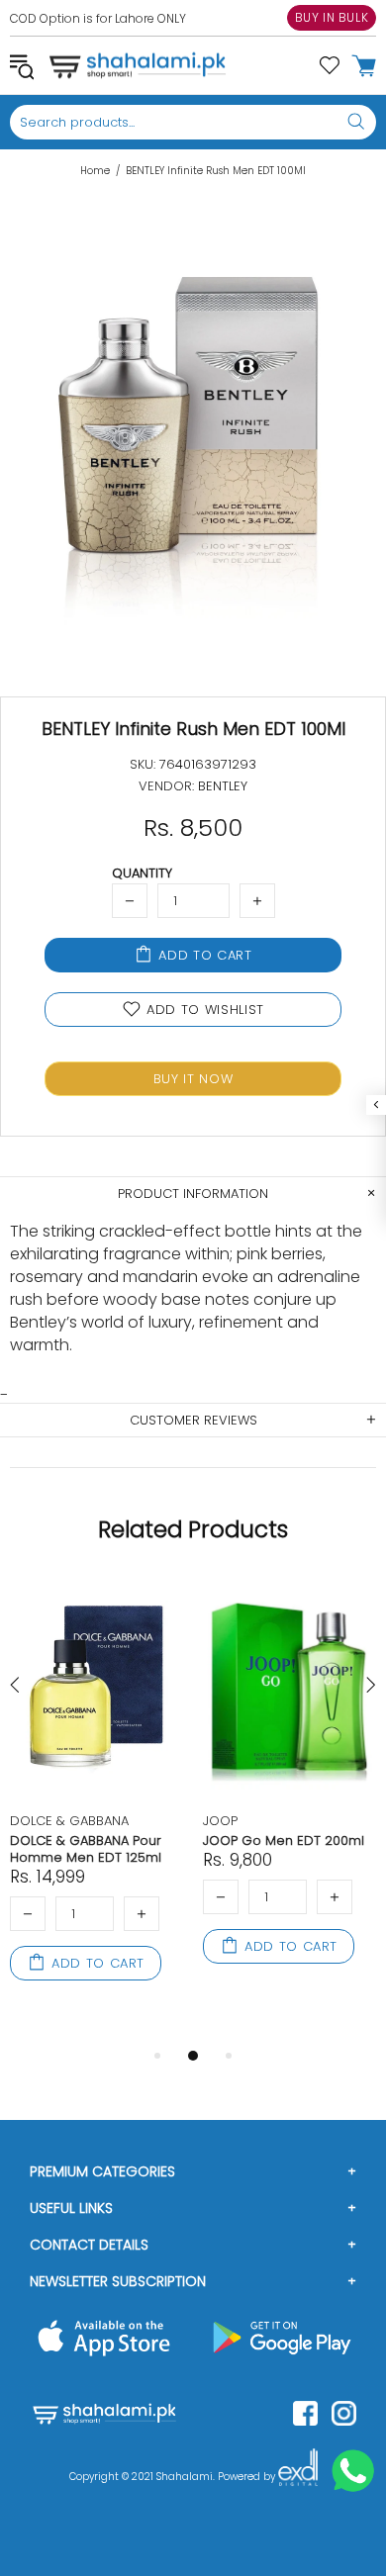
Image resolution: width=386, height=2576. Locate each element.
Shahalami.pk (138, 65)
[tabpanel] (96, 1801)
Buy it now (193, 1079)
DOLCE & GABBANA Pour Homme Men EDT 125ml (86, 1849)
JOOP (220, 1821)
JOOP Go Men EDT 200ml (284, 1840)
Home (95, 171)
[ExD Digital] (298, 2477)
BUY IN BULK (332, 17)
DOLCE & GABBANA (69, 1821)
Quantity (142, 873)
